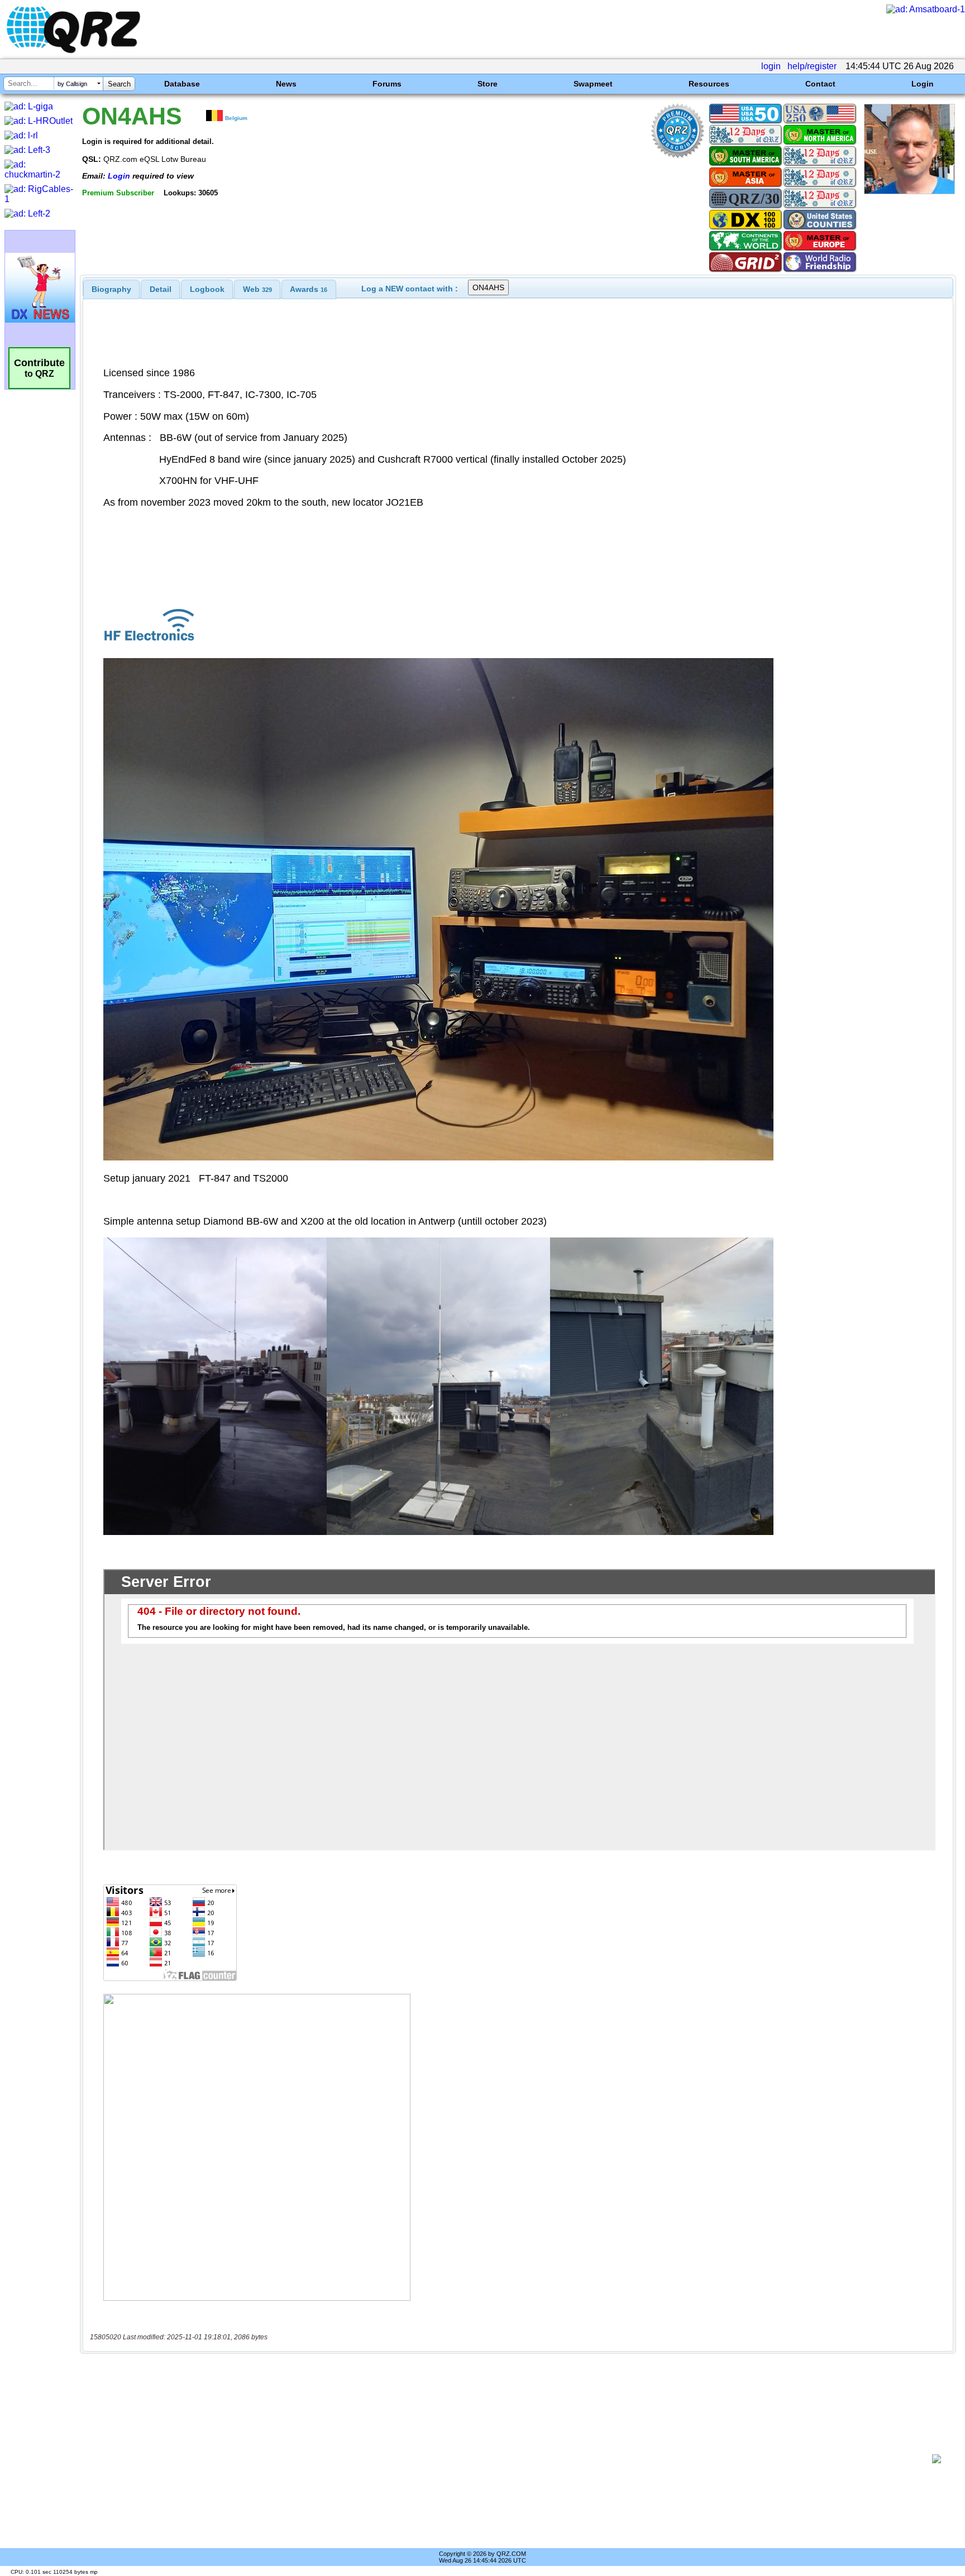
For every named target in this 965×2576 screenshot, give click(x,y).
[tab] (111, 289)
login (771, 66)
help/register (812, 66)
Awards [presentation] (309, 289)
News (286, 84)
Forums (387, 84)
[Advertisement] (508, 2459)
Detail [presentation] (161, 289)
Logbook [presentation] (207, 289)
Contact (820, 84)
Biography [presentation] (111, 289)
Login (923, 84)
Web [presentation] (257, 289)
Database (182, 84)
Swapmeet (593, 84)
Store (488, 84)
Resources (709, 84)
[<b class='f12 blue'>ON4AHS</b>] (909, 191)
